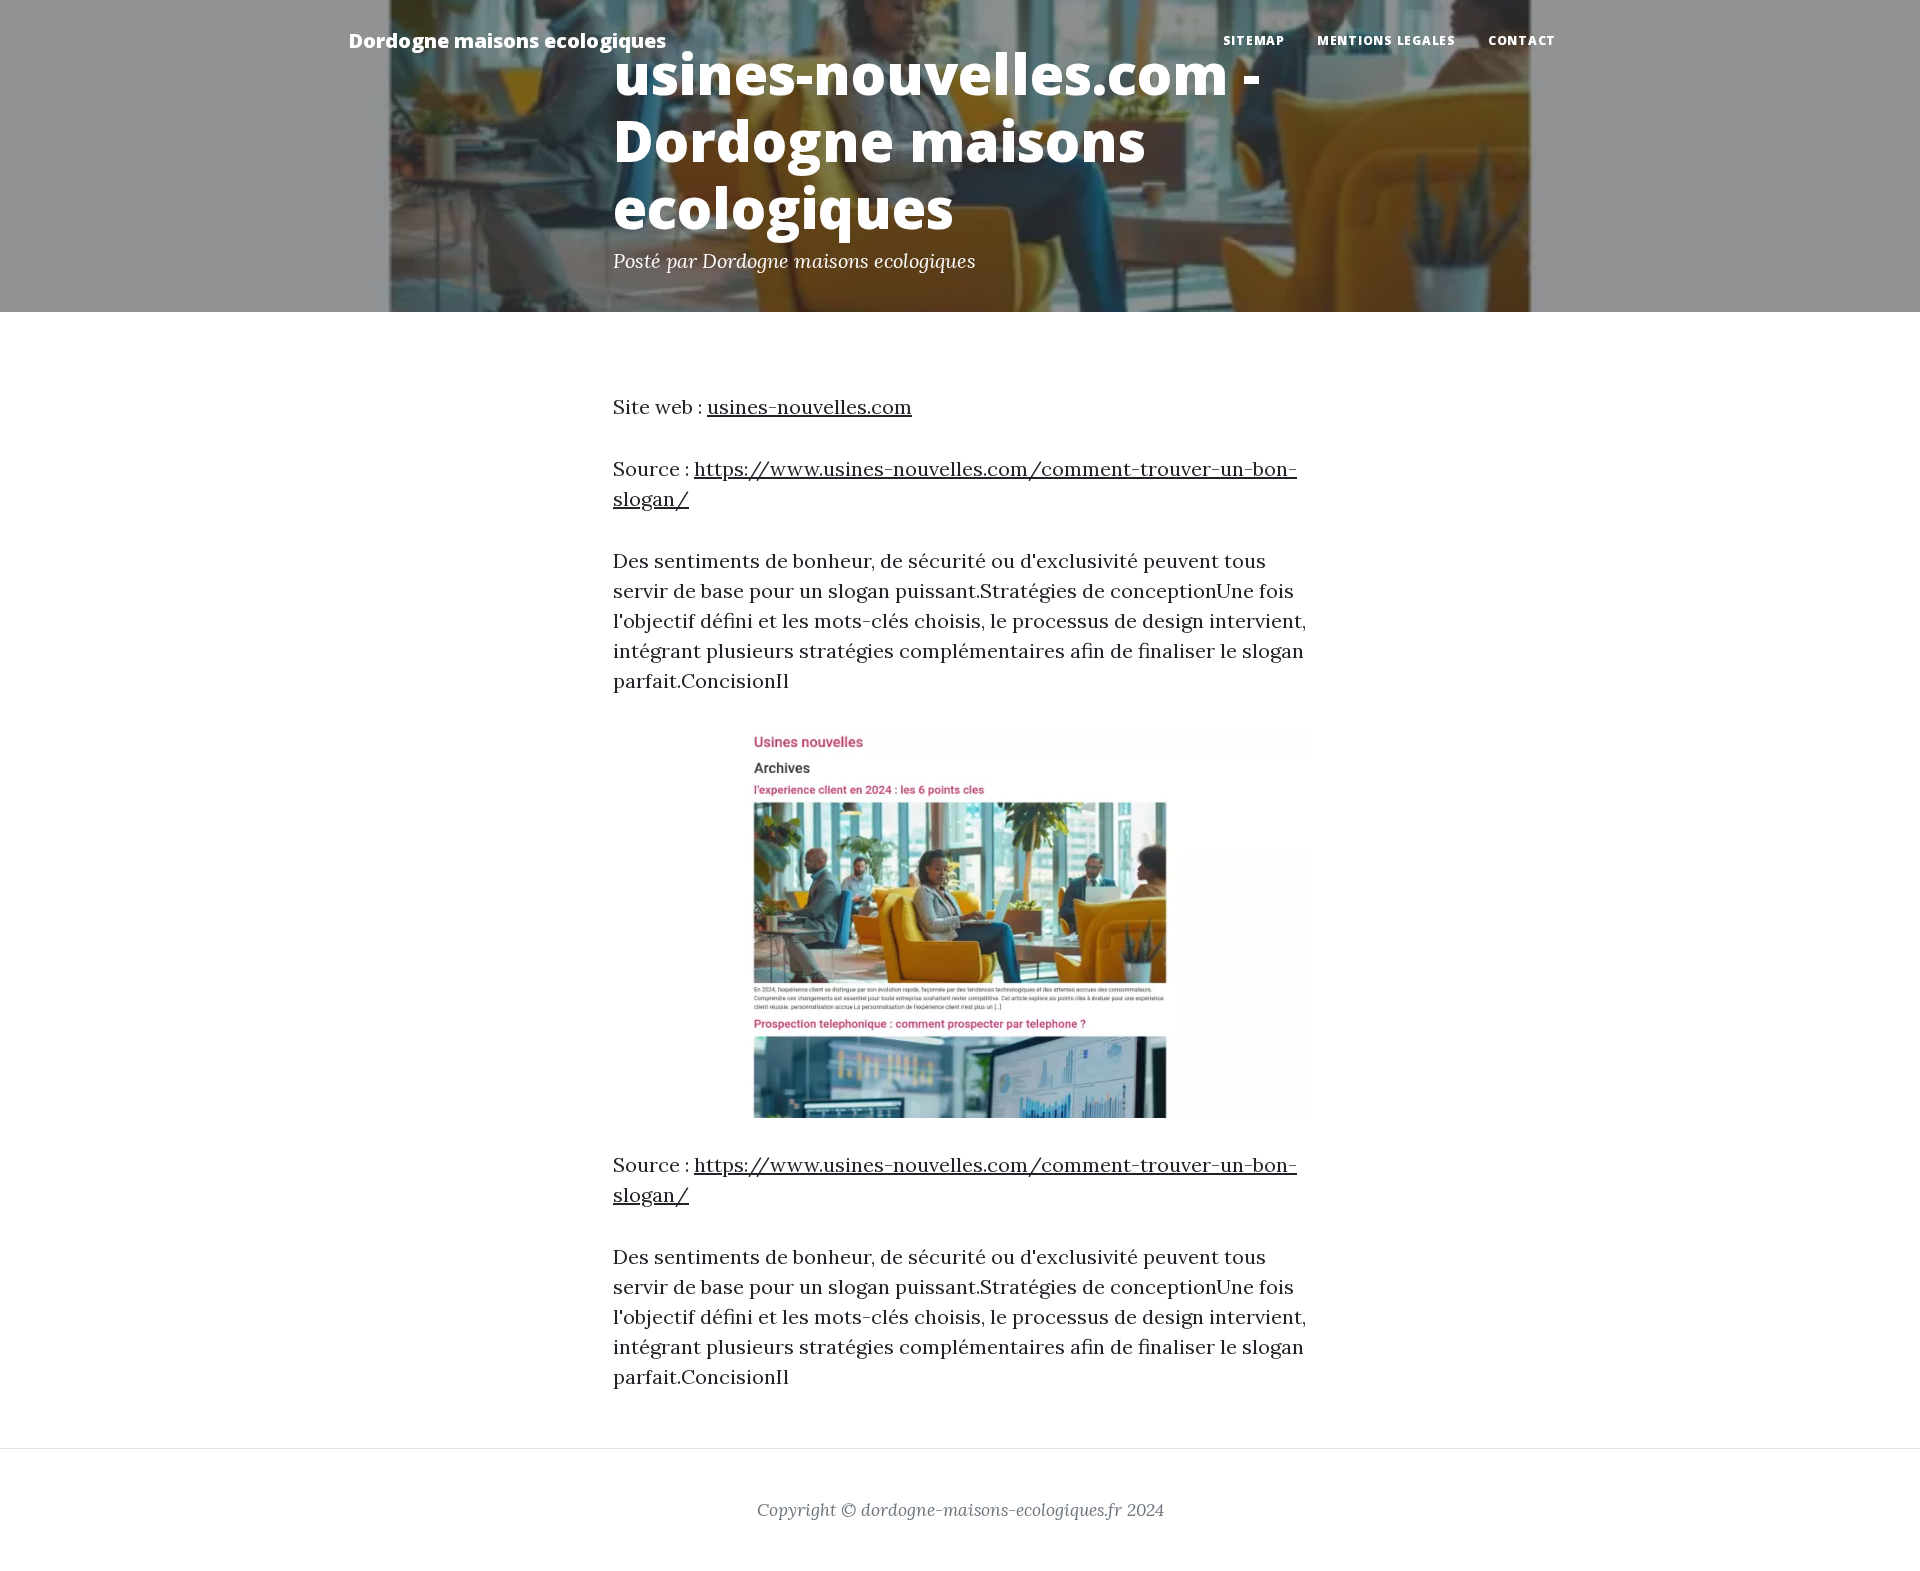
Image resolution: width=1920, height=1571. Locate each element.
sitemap (1254, 40)
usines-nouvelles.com (809, 406)
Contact (1522, 40)
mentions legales (1386, 40)
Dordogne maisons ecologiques (507, 40)
